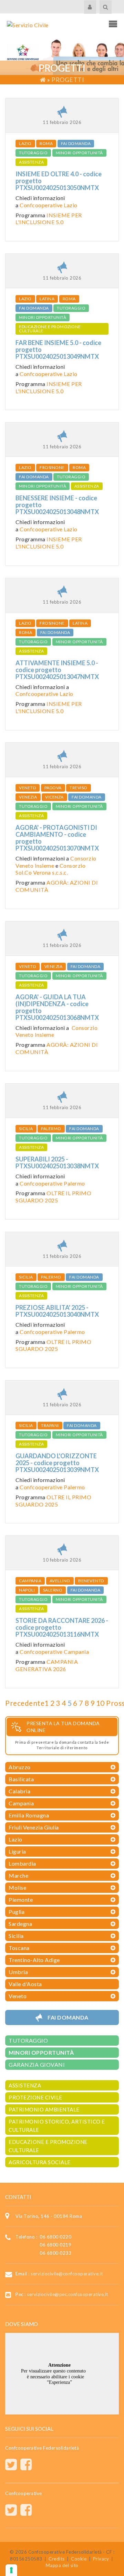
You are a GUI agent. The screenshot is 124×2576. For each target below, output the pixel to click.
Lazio (25, 143)
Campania (30, 1581)
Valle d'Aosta (25, 1984)
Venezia (28, 797)
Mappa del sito (62, 2565)
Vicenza (54, 797)
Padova (53, 788)
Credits (57, 2559)
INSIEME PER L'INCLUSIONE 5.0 (49, 219)
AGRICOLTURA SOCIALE (40, 2162)
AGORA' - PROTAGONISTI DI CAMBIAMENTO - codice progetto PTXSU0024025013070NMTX (57, 838)
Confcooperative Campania (54, 1652)
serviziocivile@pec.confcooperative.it (68, 2294)
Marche (18, 1875)
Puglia (17, 1912)
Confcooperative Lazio (49, 205)
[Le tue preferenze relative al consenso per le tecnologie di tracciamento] (11, 2570)
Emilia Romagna (29, 1815)
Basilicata (21, 1779)
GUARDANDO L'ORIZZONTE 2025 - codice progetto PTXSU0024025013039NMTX (57, 1463)
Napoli (27, 1590)
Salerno (53, 1590)
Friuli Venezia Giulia (34, 1827)
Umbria (18, 1972)
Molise (17, 1887)
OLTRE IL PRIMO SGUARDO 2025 (53, 1197)
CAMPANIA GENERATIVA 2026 (47, 1665)
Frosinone (52, 467)
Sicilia (26, 1129)
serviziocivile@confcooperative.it (67, 2274)
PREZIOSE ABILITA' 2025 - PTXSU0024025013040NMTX (57, 1311)
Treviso (79, 788)
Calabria (19, 1791)
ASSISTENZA (31, 162)
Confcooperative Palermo (52, 1183)
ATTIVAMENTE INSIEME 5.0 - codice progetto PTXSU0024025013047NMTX (57, 670)
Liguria (17, 1851)
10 (100, 1703)
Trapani (50, 1425)
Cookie (79, 2559)
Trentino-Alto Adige (34, 1960)
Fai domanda (76, 143)
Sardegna (20, 1924)
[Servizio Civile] (28, 24)
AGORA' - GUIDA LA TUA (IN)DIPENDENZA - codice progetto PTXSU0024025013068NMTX (57, 1007)
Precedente (25, 1703)
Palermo (51, 1129)
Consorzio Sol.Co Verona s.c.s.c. (50, 869)
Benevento (91, 1581)
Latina (47, 299)
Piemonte (21, 1900)
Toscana (19, 1948)
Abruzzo (20, 1767)
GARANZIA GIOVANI (37, 2064)
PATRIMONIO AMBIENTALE (44, 2109)
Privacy (101, 2559)
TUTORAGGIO (33, 153)
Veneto (28, 788)
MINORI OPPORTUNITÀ (79, 153)
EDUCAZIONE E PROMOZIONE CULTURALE (50, 329)
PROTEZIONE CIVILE (35, 2097)
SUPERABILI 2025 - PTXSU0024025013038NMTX (57, 1162)
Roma (46, 143)
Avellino (60, 1581)
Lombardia (22, 1863)
